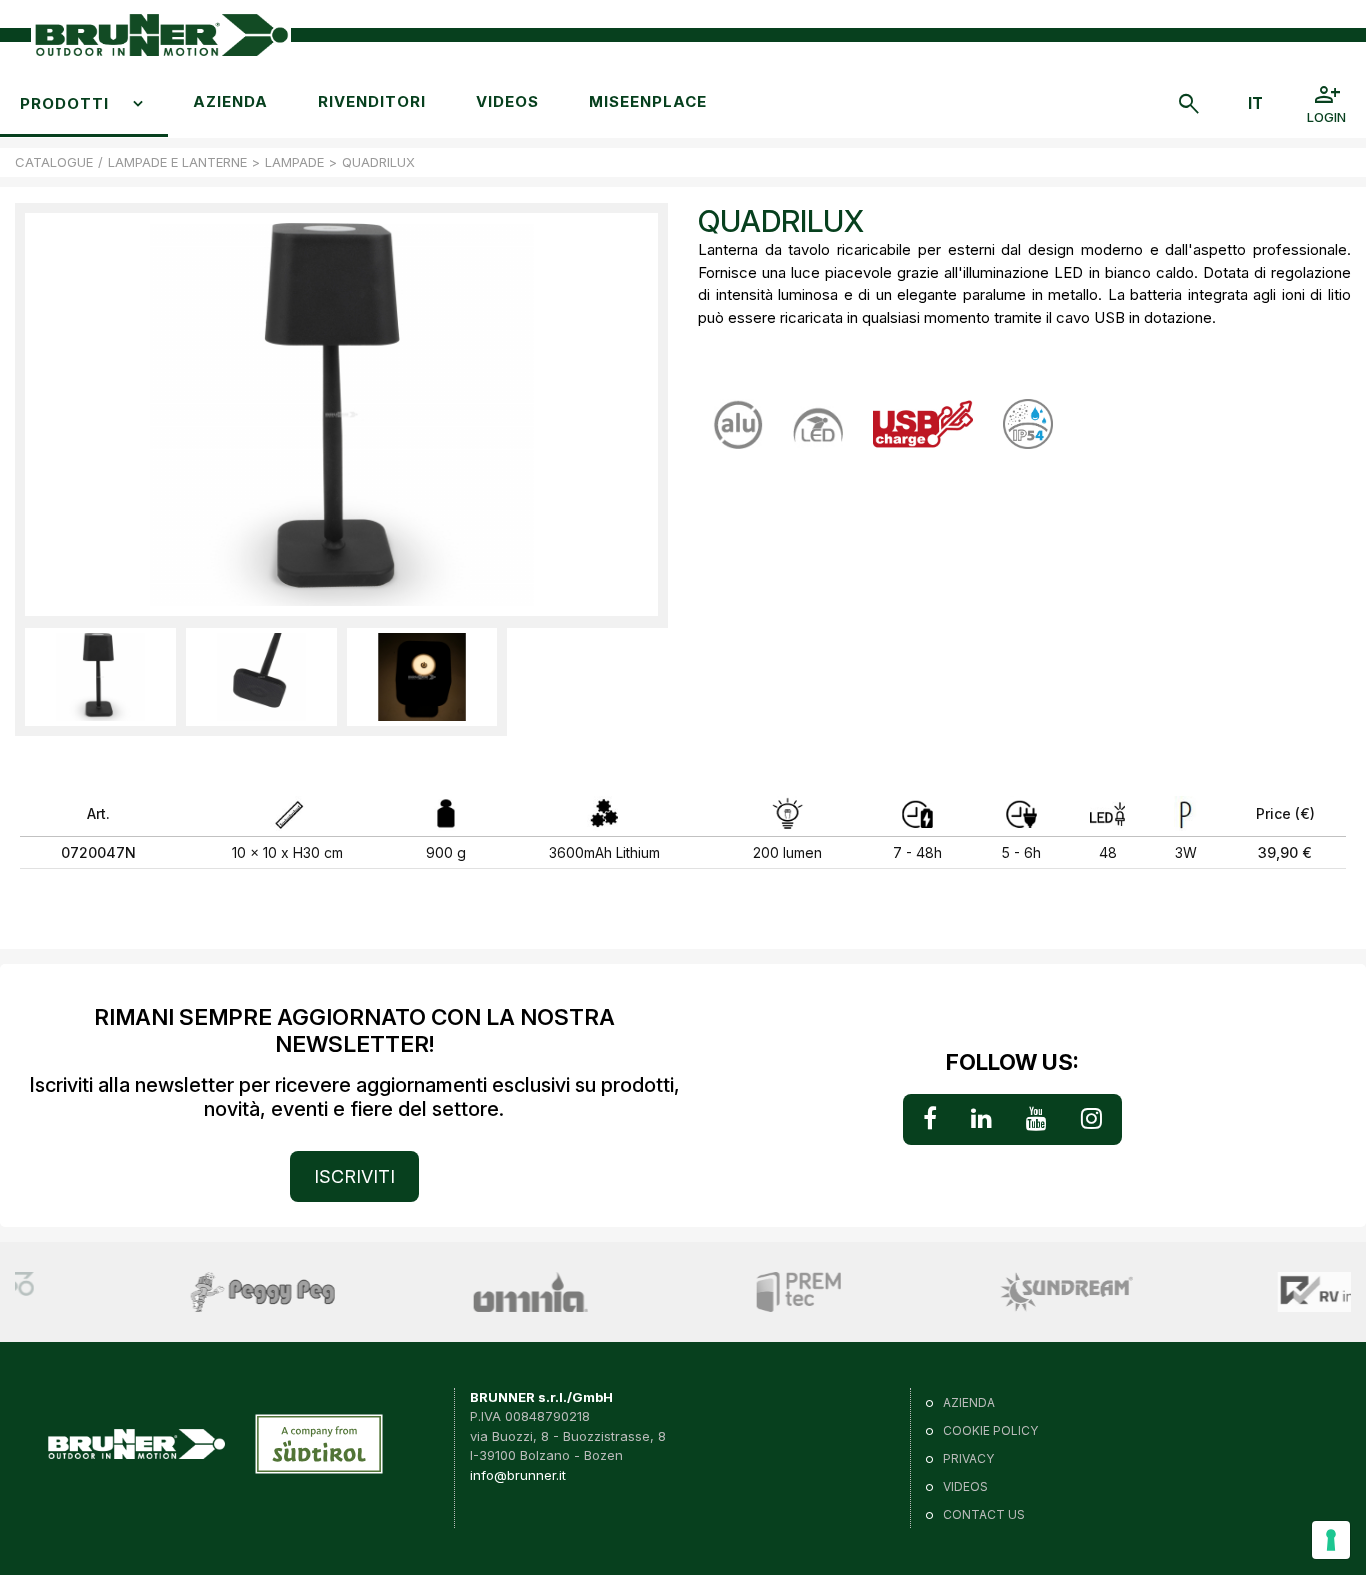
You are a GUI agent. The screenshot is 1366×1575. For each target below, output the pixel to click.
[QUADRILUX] (100, 677)
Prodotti (64, 103)
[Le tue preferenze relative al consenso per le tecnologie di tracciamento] (1331, 1540)
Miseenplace (648, 101)
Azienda (230, 101)
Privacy (968, 1458)
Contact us (984, 1514)
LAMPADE (294, 162)
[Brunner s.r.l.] (161, 35)
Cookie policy (990, 1430)
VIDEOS (507, 101)
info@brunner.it (518, 1475)
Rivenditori (372, 101)
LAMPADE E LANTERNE (177, 162)
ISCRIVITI (354, 1176)
